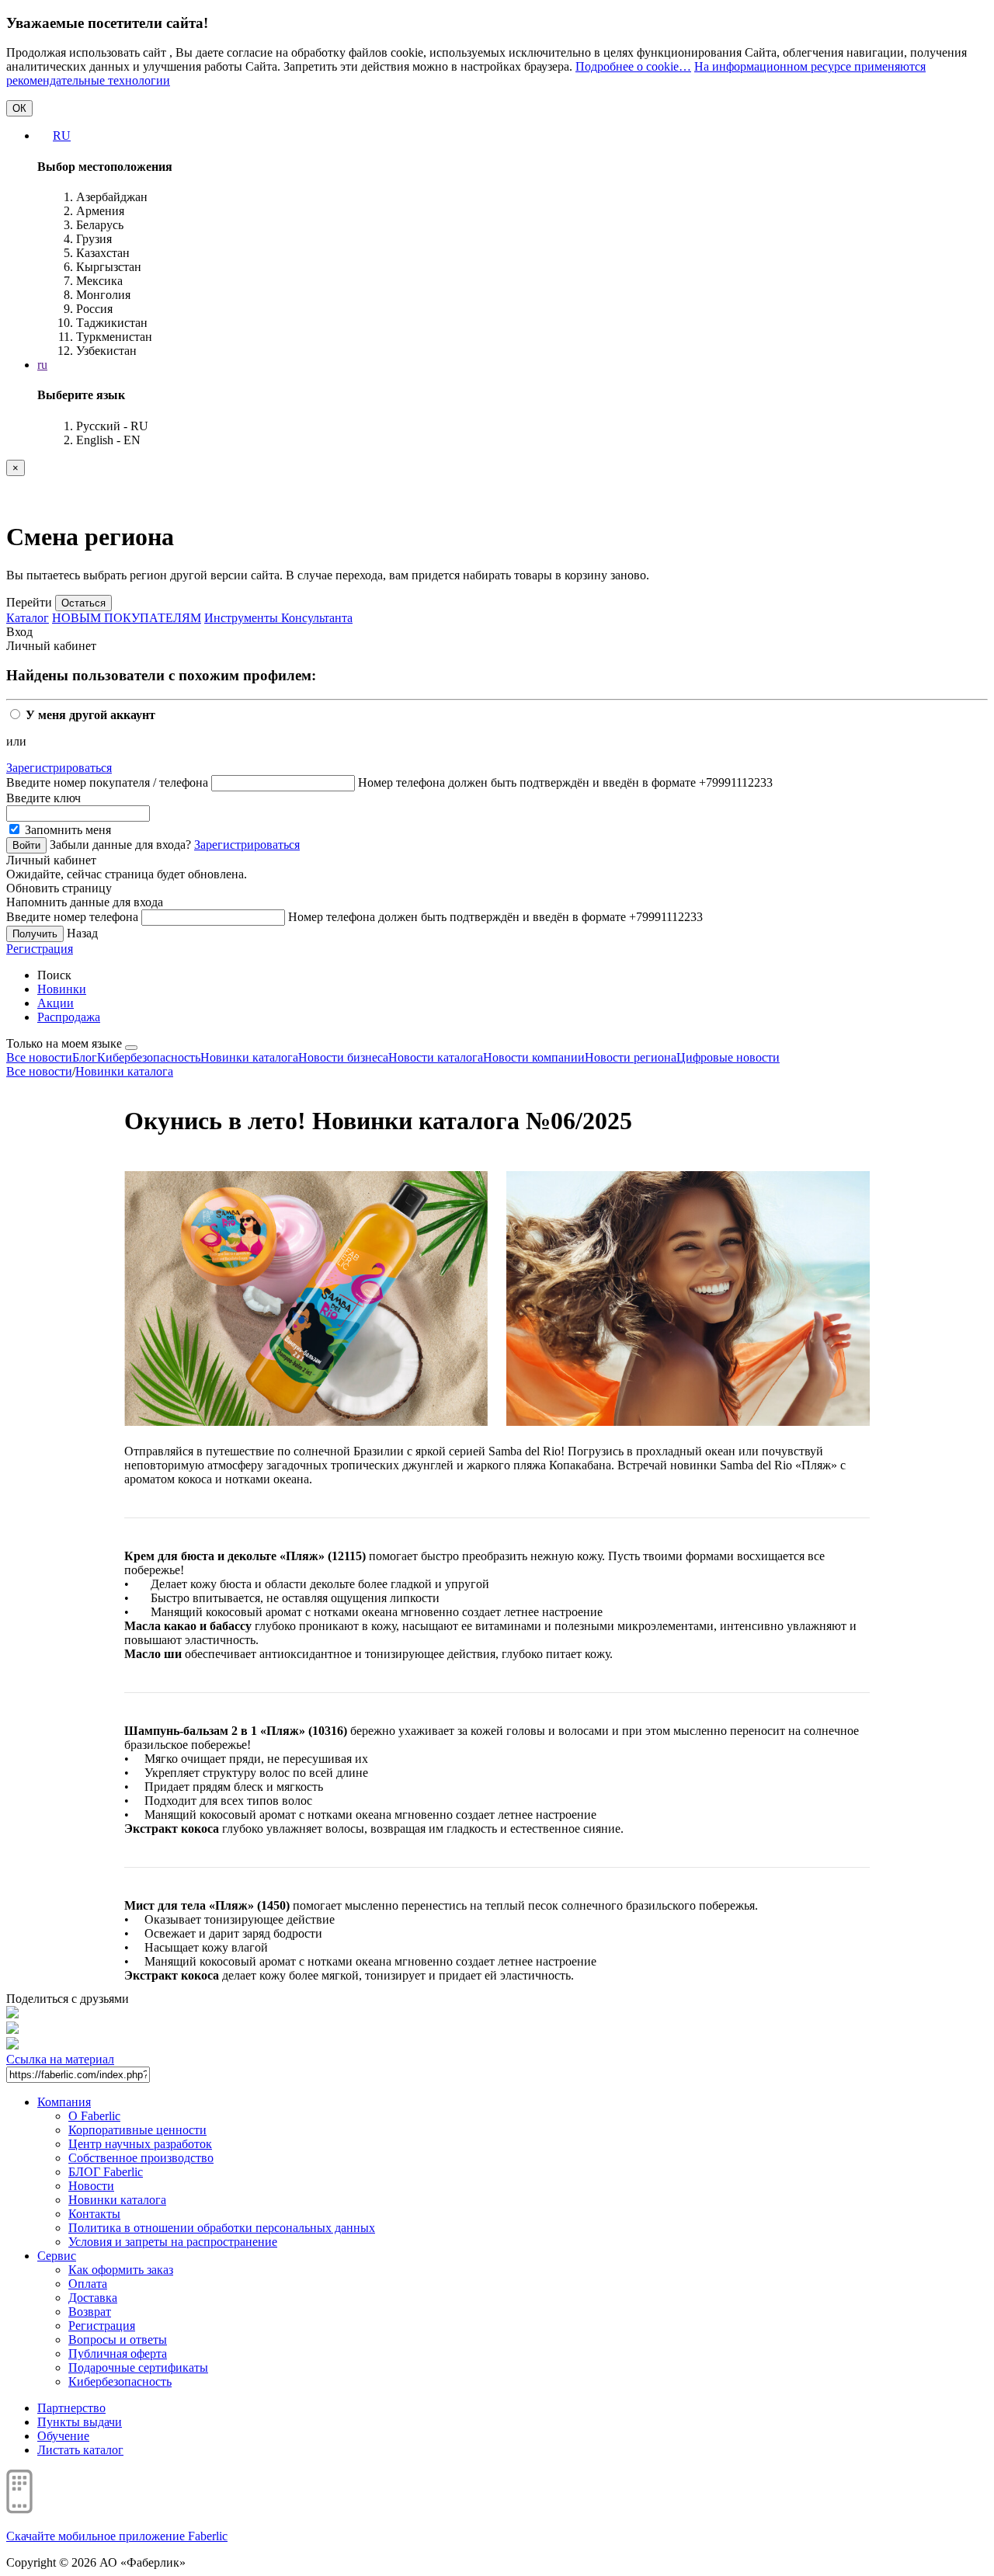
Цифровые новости (728, 1057)
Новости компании (534, 1057)
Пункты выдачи (80, 2422)
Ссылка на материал (60, 2059)
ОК (19, 108)
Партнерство (71, 2408)
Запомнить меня (66, 830)
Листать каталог (80, 2450)
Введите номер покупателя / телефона (107, 782)
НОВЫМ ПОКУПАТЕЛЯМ (127, 618)
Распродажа (69, 1017)
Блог (85, 1057)
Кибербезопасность (149, 1057)
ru (42, 365)
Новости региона (631, 1057)
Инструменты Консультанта (278, 618)
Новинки (62, 989)
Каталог (28, 618)
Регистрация (40, 949)
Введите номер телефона (72, 917)
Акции (56, 1003)
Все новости (39, 1057)
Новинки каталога (249, 1057)
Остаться (83, 603)
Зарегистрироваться (59, 768)
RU (62, 136)
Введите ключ (43, 798)
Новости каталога (436, 1057)
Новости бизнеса (343, 1057)
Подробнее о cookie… (633, 66)
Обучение (63, 2436)
